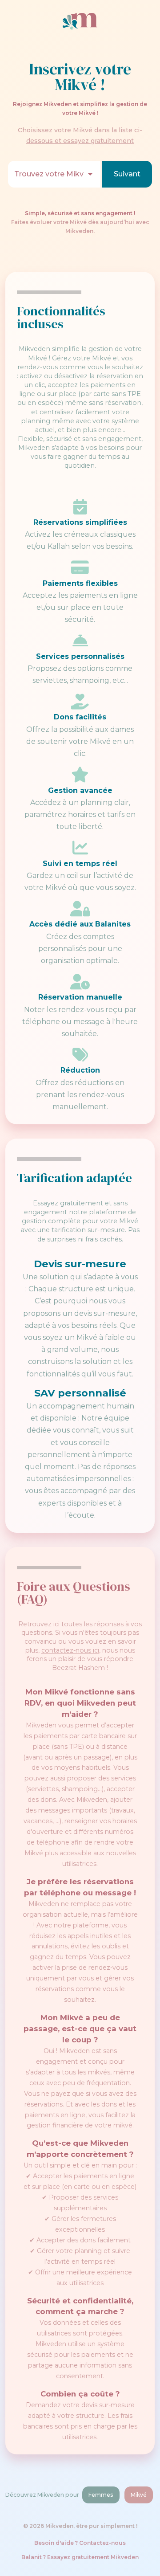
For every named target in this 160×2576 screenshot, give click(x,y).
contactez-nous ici (70, 1650)
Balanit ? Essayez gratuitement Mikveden (80, 2557)
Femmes (101, 2495)
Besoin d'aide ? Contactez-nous (80, 2543)
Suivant (127, 174)
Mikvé (139, 2495)
